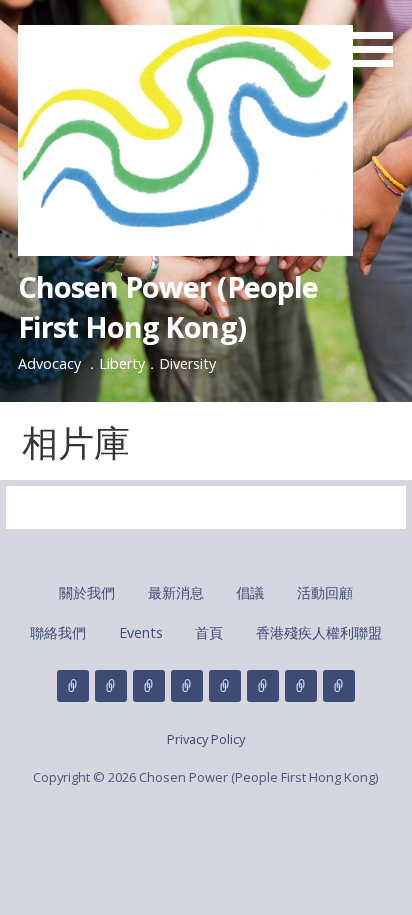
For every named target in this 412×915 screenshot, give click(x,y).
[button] (380, 37)
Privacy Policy (206, 739)
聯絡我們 (58, 632)
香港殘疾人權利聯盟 (319, 632)
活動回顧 (325, 592)
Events (141, 632)
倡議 (250, 592)
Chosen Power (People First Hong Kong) (168, 306)
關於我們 (87, 592)
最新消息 (176, 592)
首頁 (209, 632)
